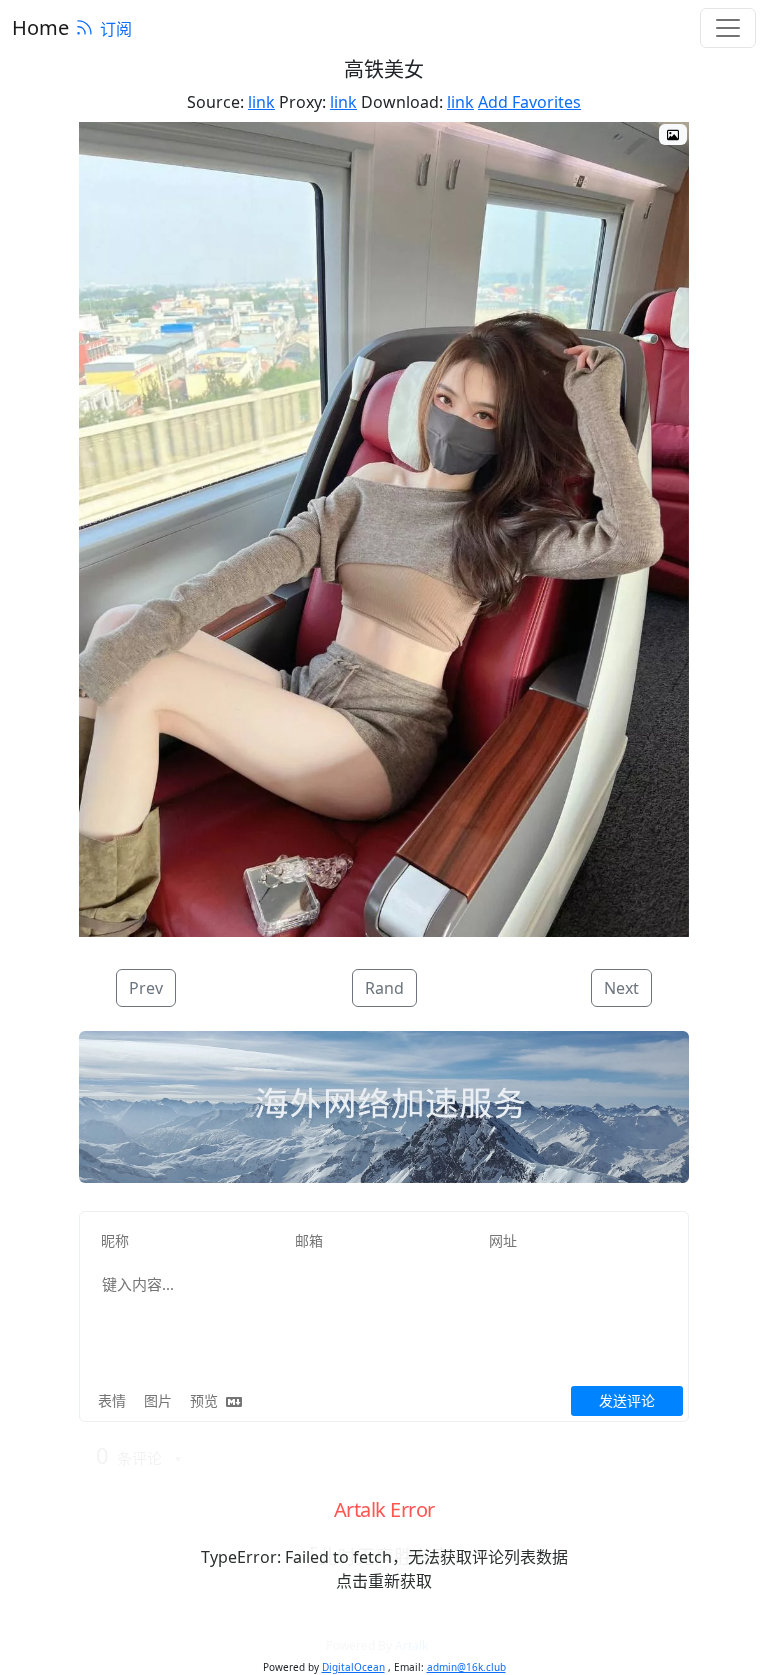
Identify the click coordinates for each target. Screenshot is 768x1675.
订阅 (116, 29)
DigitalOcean (353, 1667)
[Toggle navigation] (728, 28)
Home (40, 27)
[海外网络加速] (384, 1107)
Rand (384, 988)
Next (621, 988)
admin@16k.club (466, 1667)
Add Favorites (529, 102)
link (261, 102)
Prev (146, 988)
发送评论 (627, 1400)
